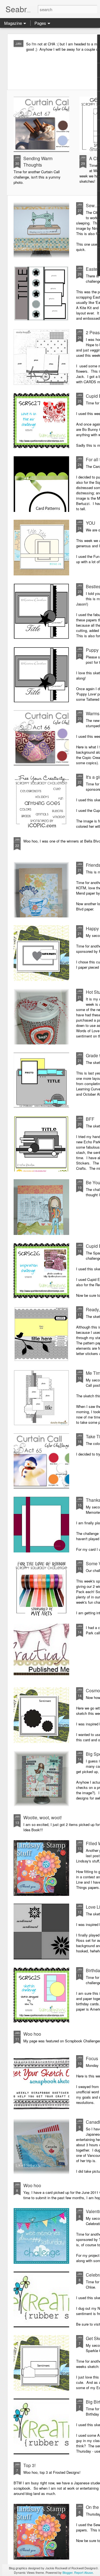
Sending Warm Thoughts (38, 162)
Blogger (67, 2572)
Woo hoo (32, 2034)
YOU (91, 523)
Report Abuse (83, 2572)
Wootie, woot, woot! (42, 1817)
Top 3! (29, 2465)
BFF (90, 1119)
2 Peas (93, 332)
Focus (92, 2058)
